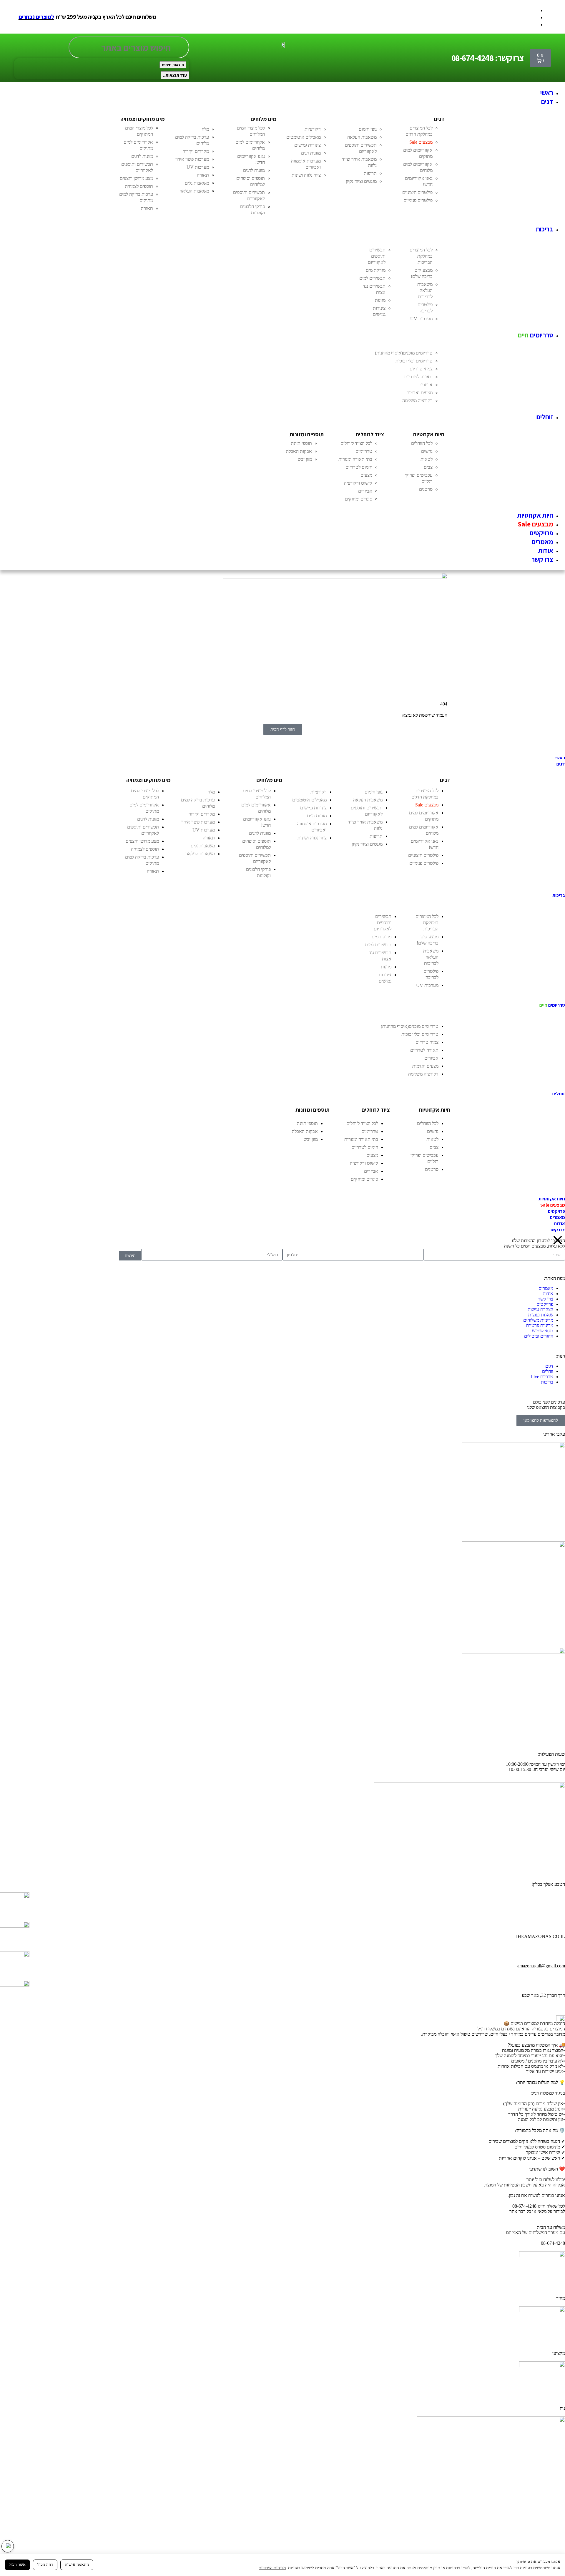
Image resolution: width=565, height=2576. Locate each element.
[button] (277, 102)
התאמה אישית (77, 2565)
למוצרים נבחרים (36, 17)
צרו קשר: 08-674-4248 (488, 58)
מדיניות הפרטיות (272, 2568)
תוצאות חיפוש (173, 65)
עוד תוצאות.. (175, 75)
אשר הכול (17, 2565)
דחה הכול (45, 2565)
